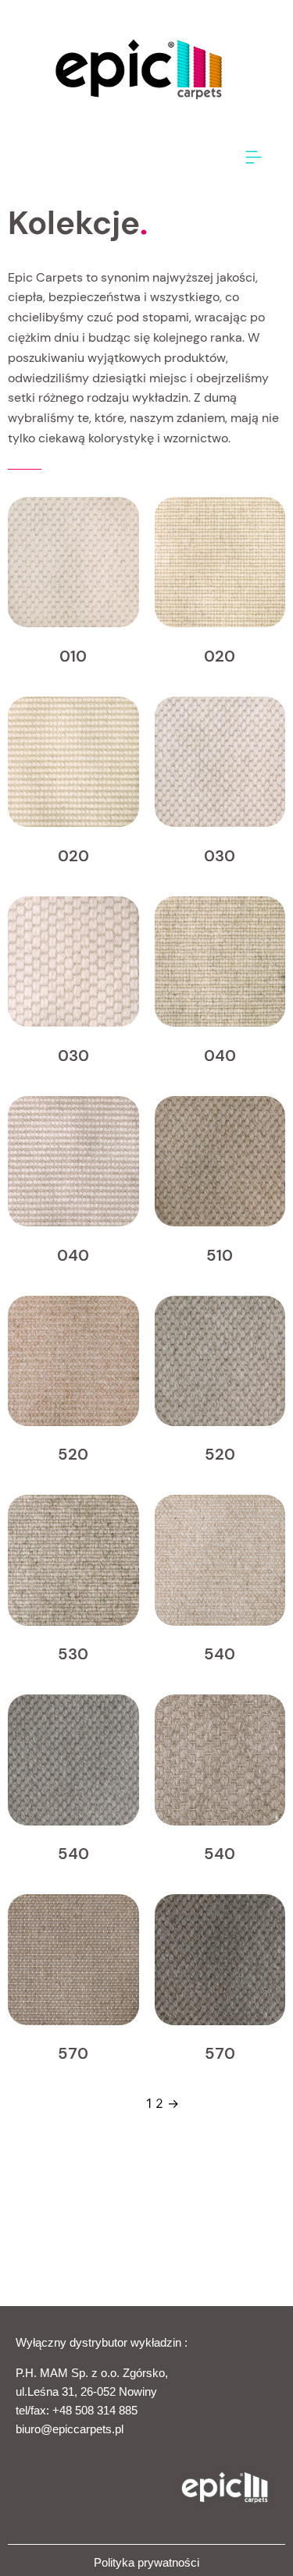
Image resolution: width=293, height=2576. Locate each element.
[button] (254, 158)
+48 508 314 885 (95, 2410)
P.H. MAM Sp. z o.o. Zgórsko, (92, 2373)
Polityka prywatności (146, 2562)
